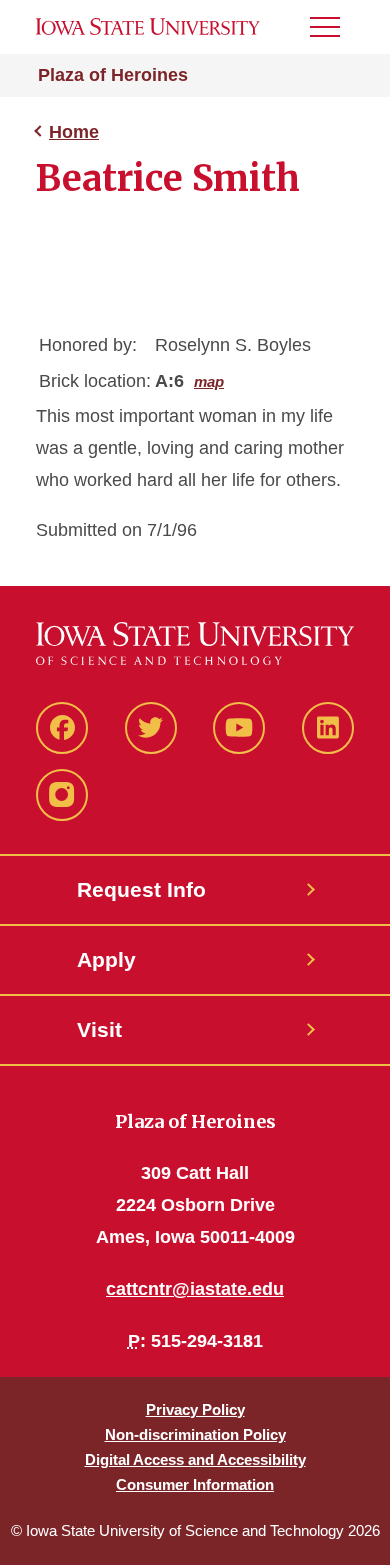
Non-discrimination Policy (195, 1434)
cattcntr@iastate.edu (195, 1289)
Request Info (141, 889)
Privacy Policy (195, 1409)
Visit (99, 1029)
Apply (106, 959)
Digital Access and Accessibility (195, 1459)
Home (74, 132)
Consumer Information (195, 1484)
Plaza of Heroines (113, 75)
